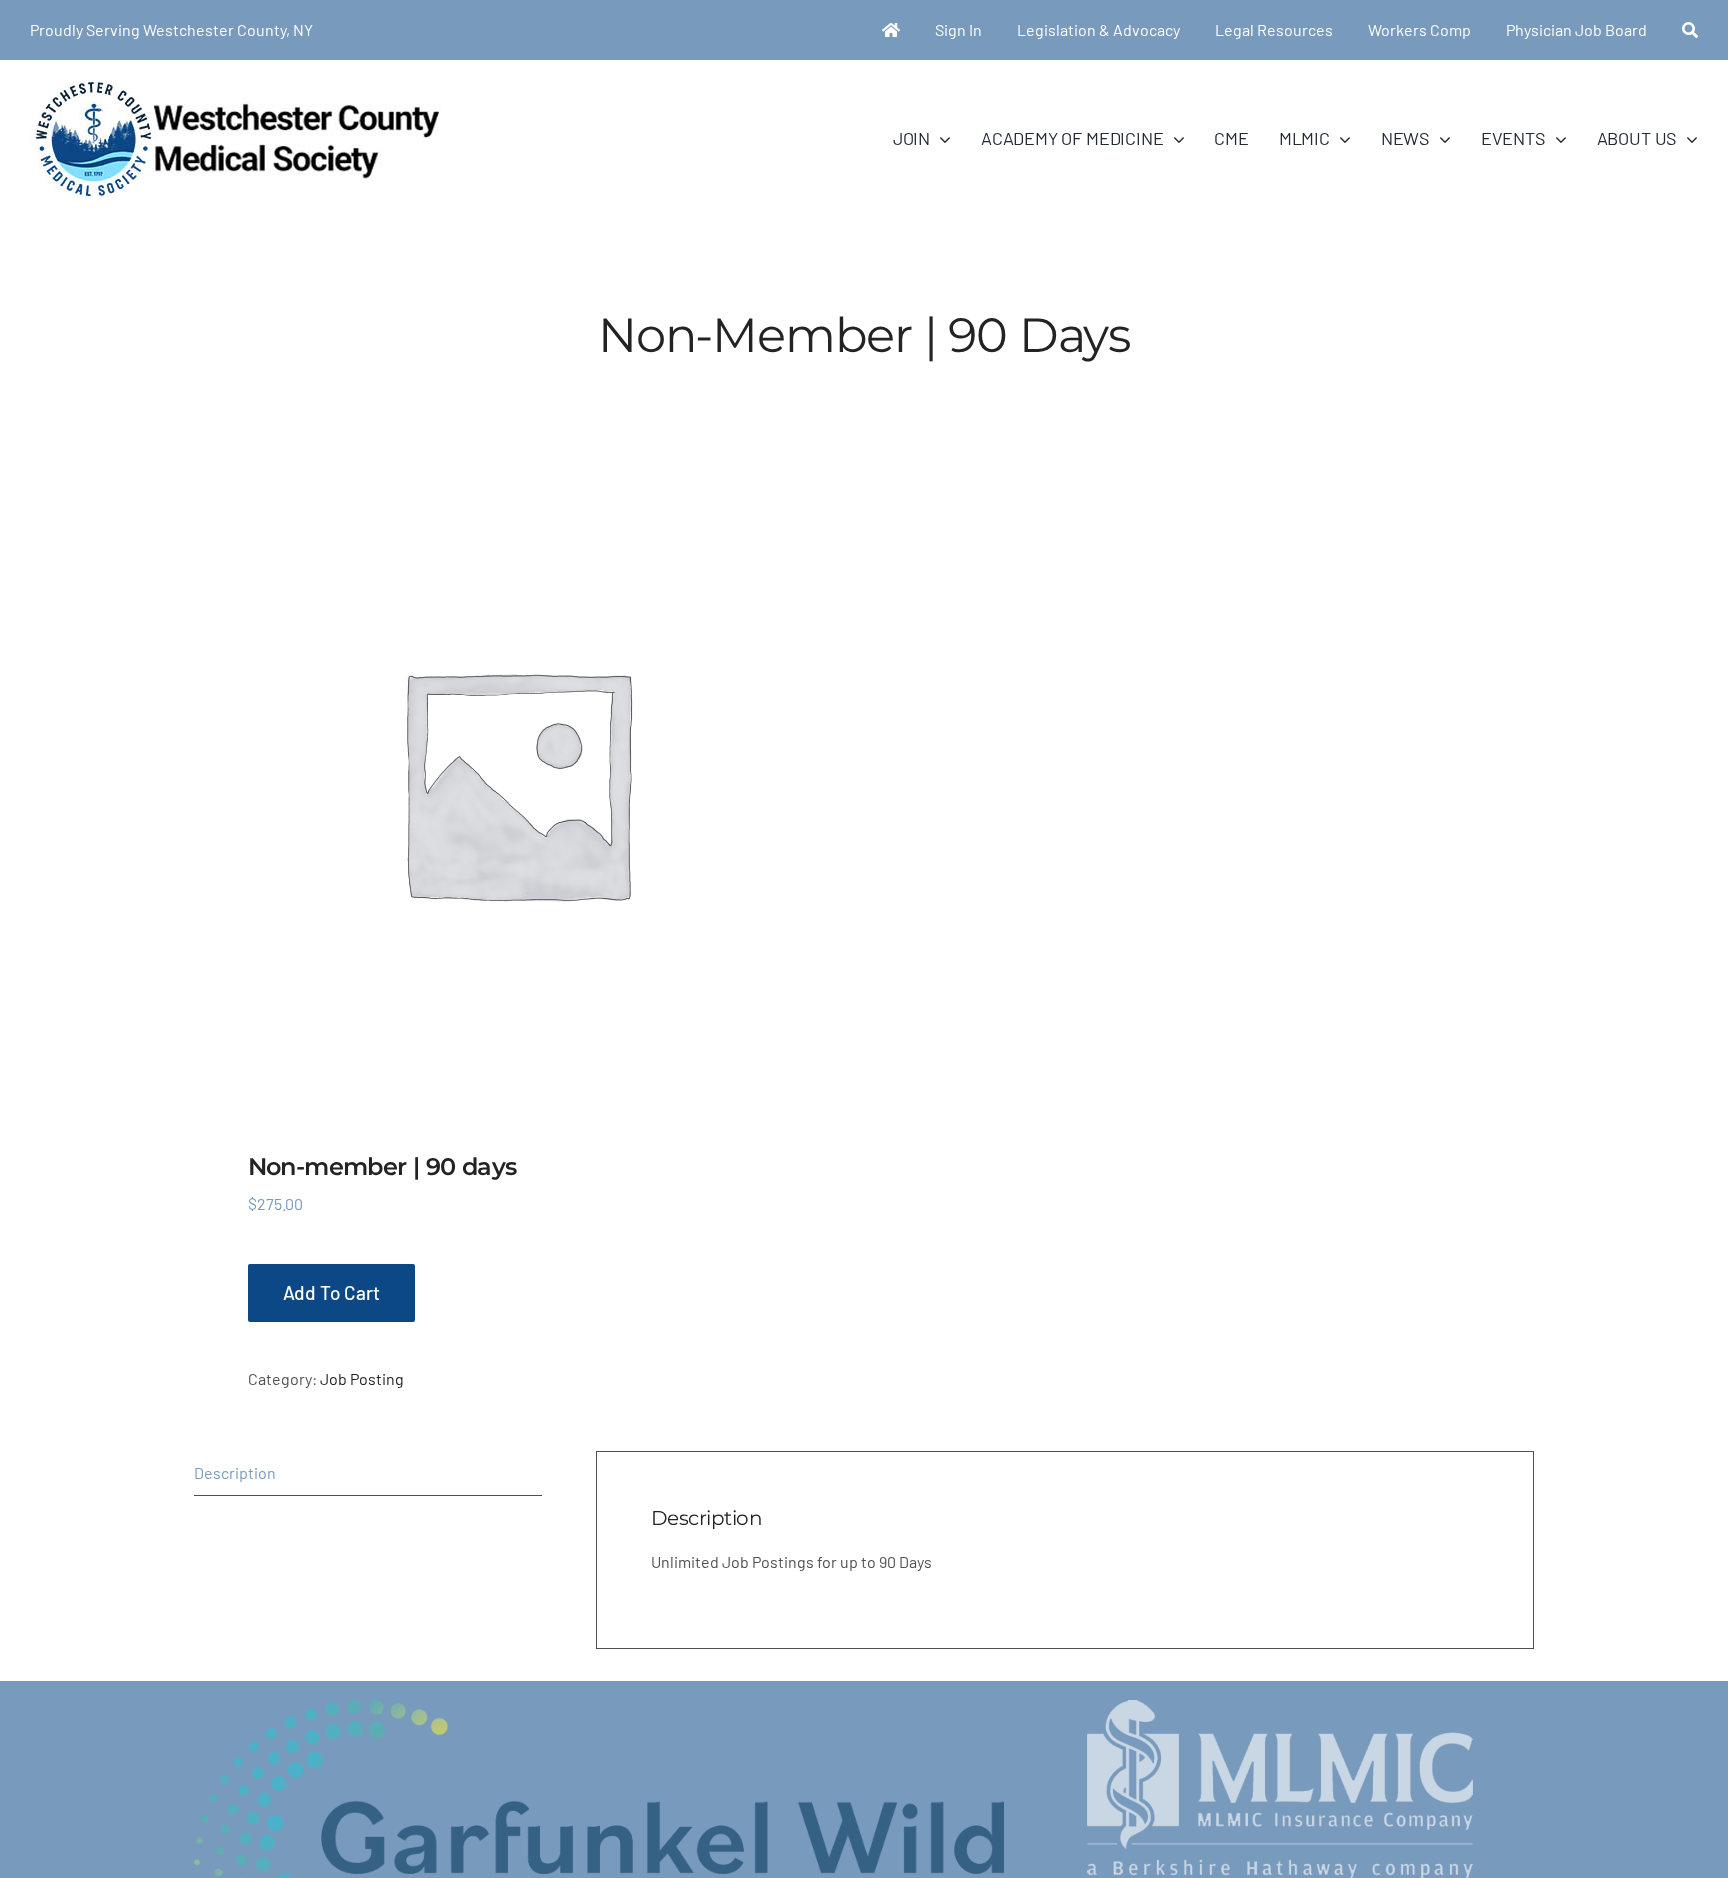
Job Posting (362, 1378)
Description (235, 1472)
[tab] (368, 1473)
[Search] (1690, 30)
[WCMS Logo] (235, 87)
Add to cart (331, 1292)
